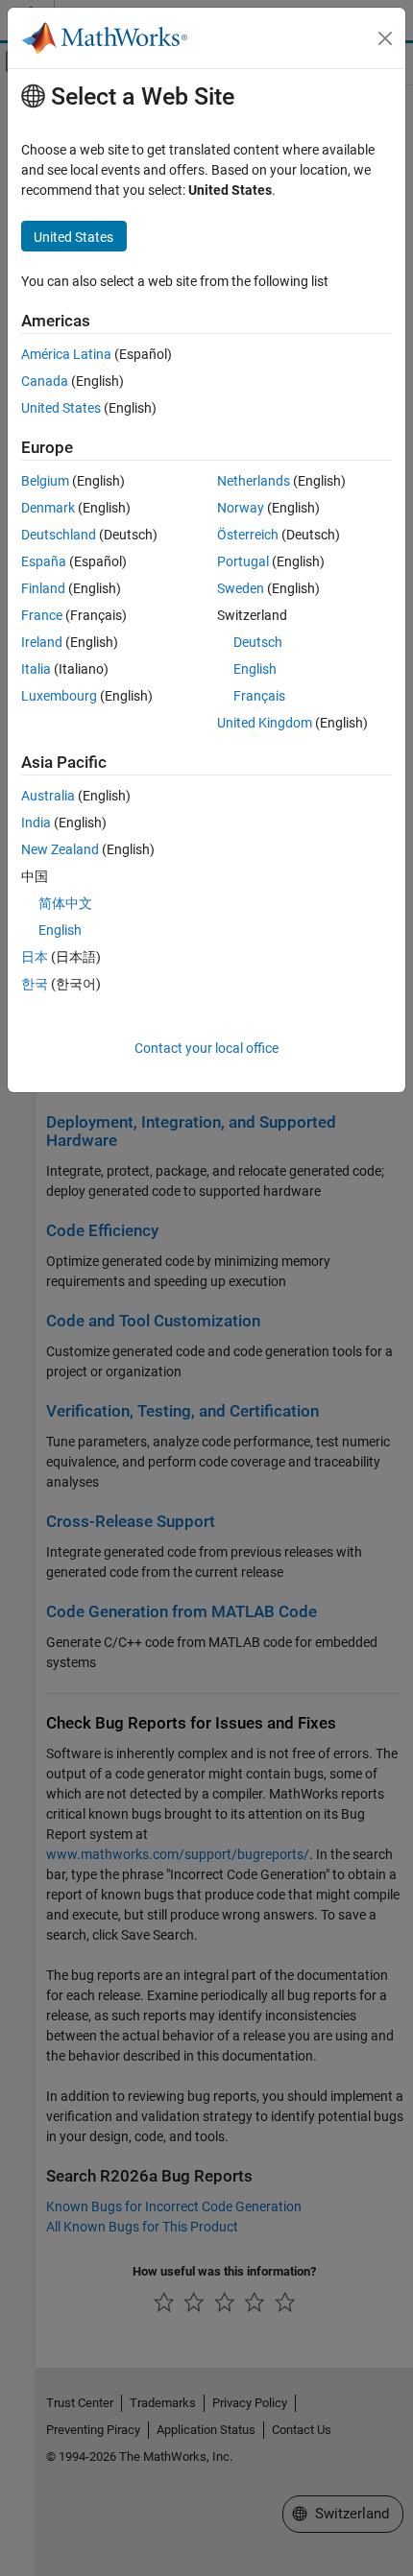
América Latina (66, 354)
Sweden (241, 588)
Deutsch (258, 642)
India (36, 823)
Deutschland (59, 535)
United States (61, 408)
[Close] (385, 38)
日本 (35, 957)
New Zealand (60, 849)
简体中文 (65, 903)
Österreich (248, 535)
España (44, 561)
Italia (36, 669)
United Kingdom (265, 723)
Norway (241, 508)
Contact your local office (206, 1048)
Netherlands (254, 481)
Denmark (48, 508)
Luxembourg (59, 696)
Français (259, 696)
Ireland (42, 642)
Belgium (45, 481)
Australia (48, 796)
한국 (35, 984)
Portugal (243, 561)
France (42, 615)
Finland (43, 588)
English (255, 669)
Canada (45, 381)
